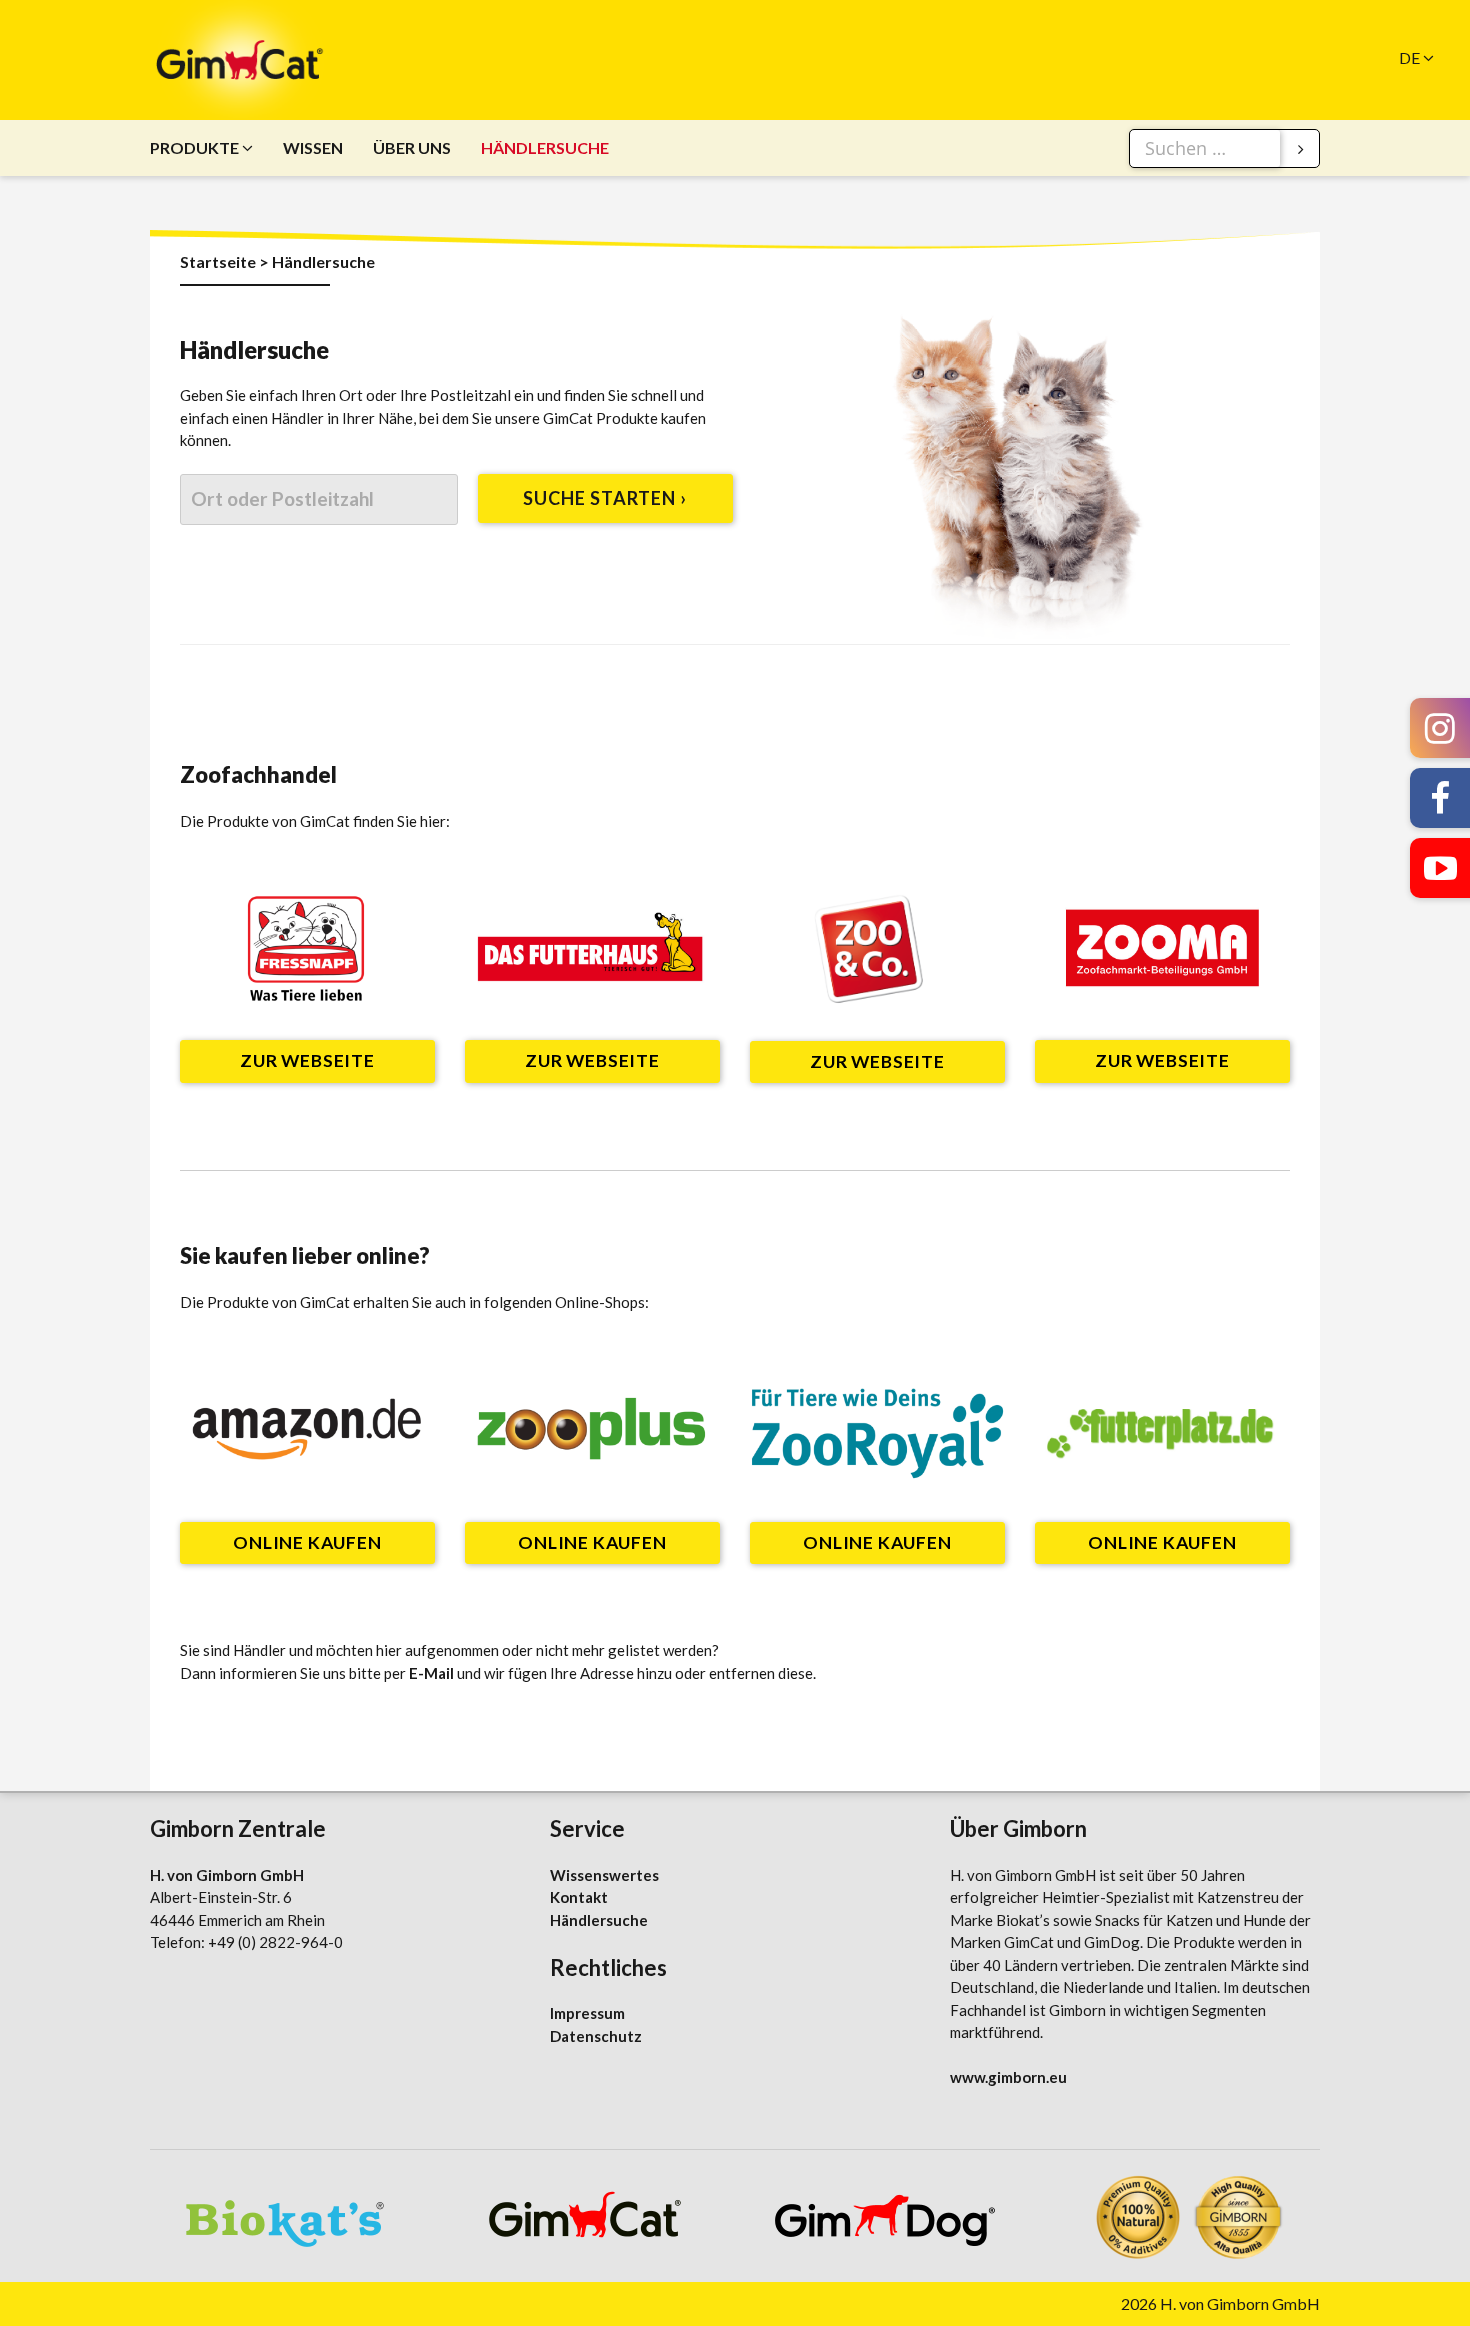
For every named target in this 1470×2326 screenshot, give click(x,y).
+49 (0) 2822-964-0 (275, 1942)
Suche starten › (605, 498)
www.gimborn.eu (1008, 2077)
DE (1409, 57)
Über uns (412, 147)
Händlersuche (545, 147)
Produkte (194, 147)
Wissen (313, 147)
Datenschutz (596, 2036)
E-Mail (431, 1673)
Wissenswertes (604, 1875)
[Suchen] (1301, 149)
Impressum (587, 2013)
